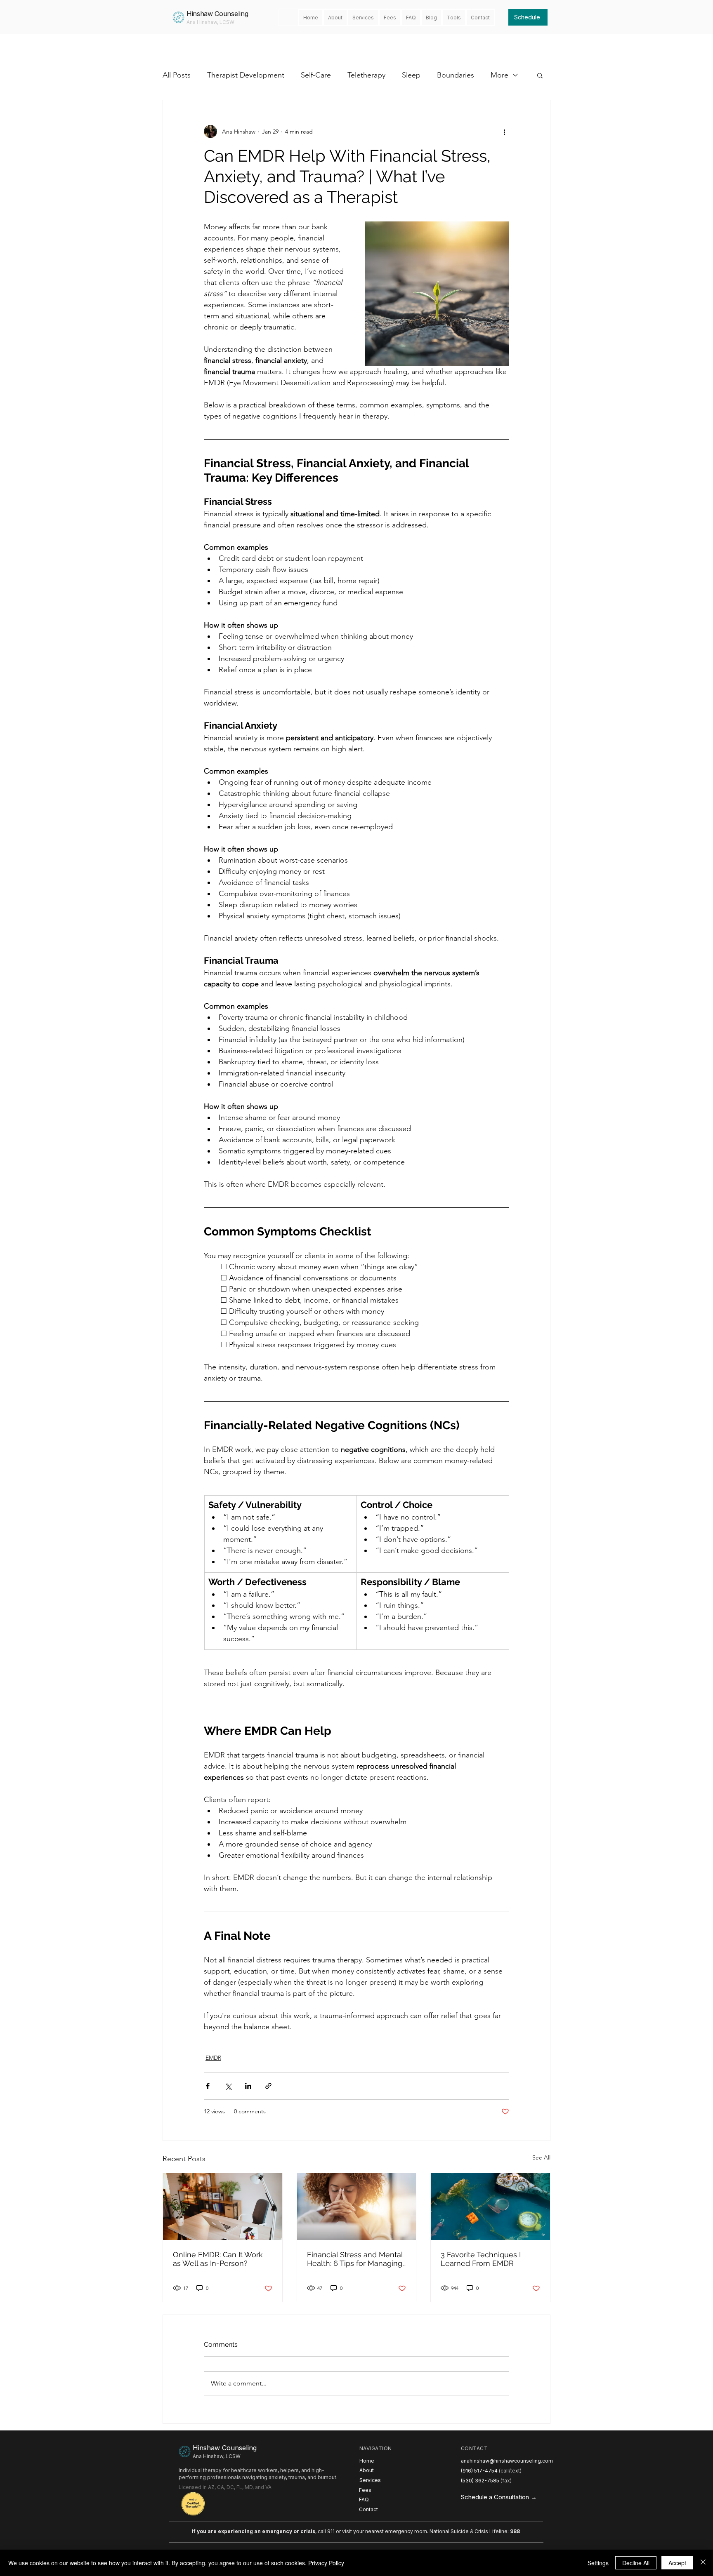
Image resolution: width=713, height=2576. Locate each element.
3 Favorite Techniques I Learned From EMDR (481, 2259)
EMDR (213, 2058)
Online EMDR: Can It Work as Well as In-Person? (218, 2259)
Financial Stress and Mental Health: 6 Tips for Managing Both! (355, 2259)
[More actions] (504, 132)
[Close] (703, 2563)
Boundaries (456, 75)
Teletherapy (366, 75)
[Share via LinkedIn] (248, 2086)
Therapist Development (246, 75)
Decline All (636, 2563)
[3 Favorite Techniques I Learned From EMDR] (490, 2207)
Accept (677, 2563)
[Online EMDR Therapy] (223, 2207)
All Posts (177, 75)
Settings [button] (598, 2563)
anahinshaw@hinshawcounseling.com (507, 2461)
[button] (540, 75)
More (499, 75)
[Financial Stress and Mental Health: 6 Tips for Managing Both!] (357, 2207)
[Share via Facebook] (208, 2086)
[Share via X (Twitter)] (228, 2086)
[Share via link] (268, 2086)
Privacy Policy (326, 2563)
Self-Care (316, 75)
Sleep (411, 75)
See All (541, 2157)
